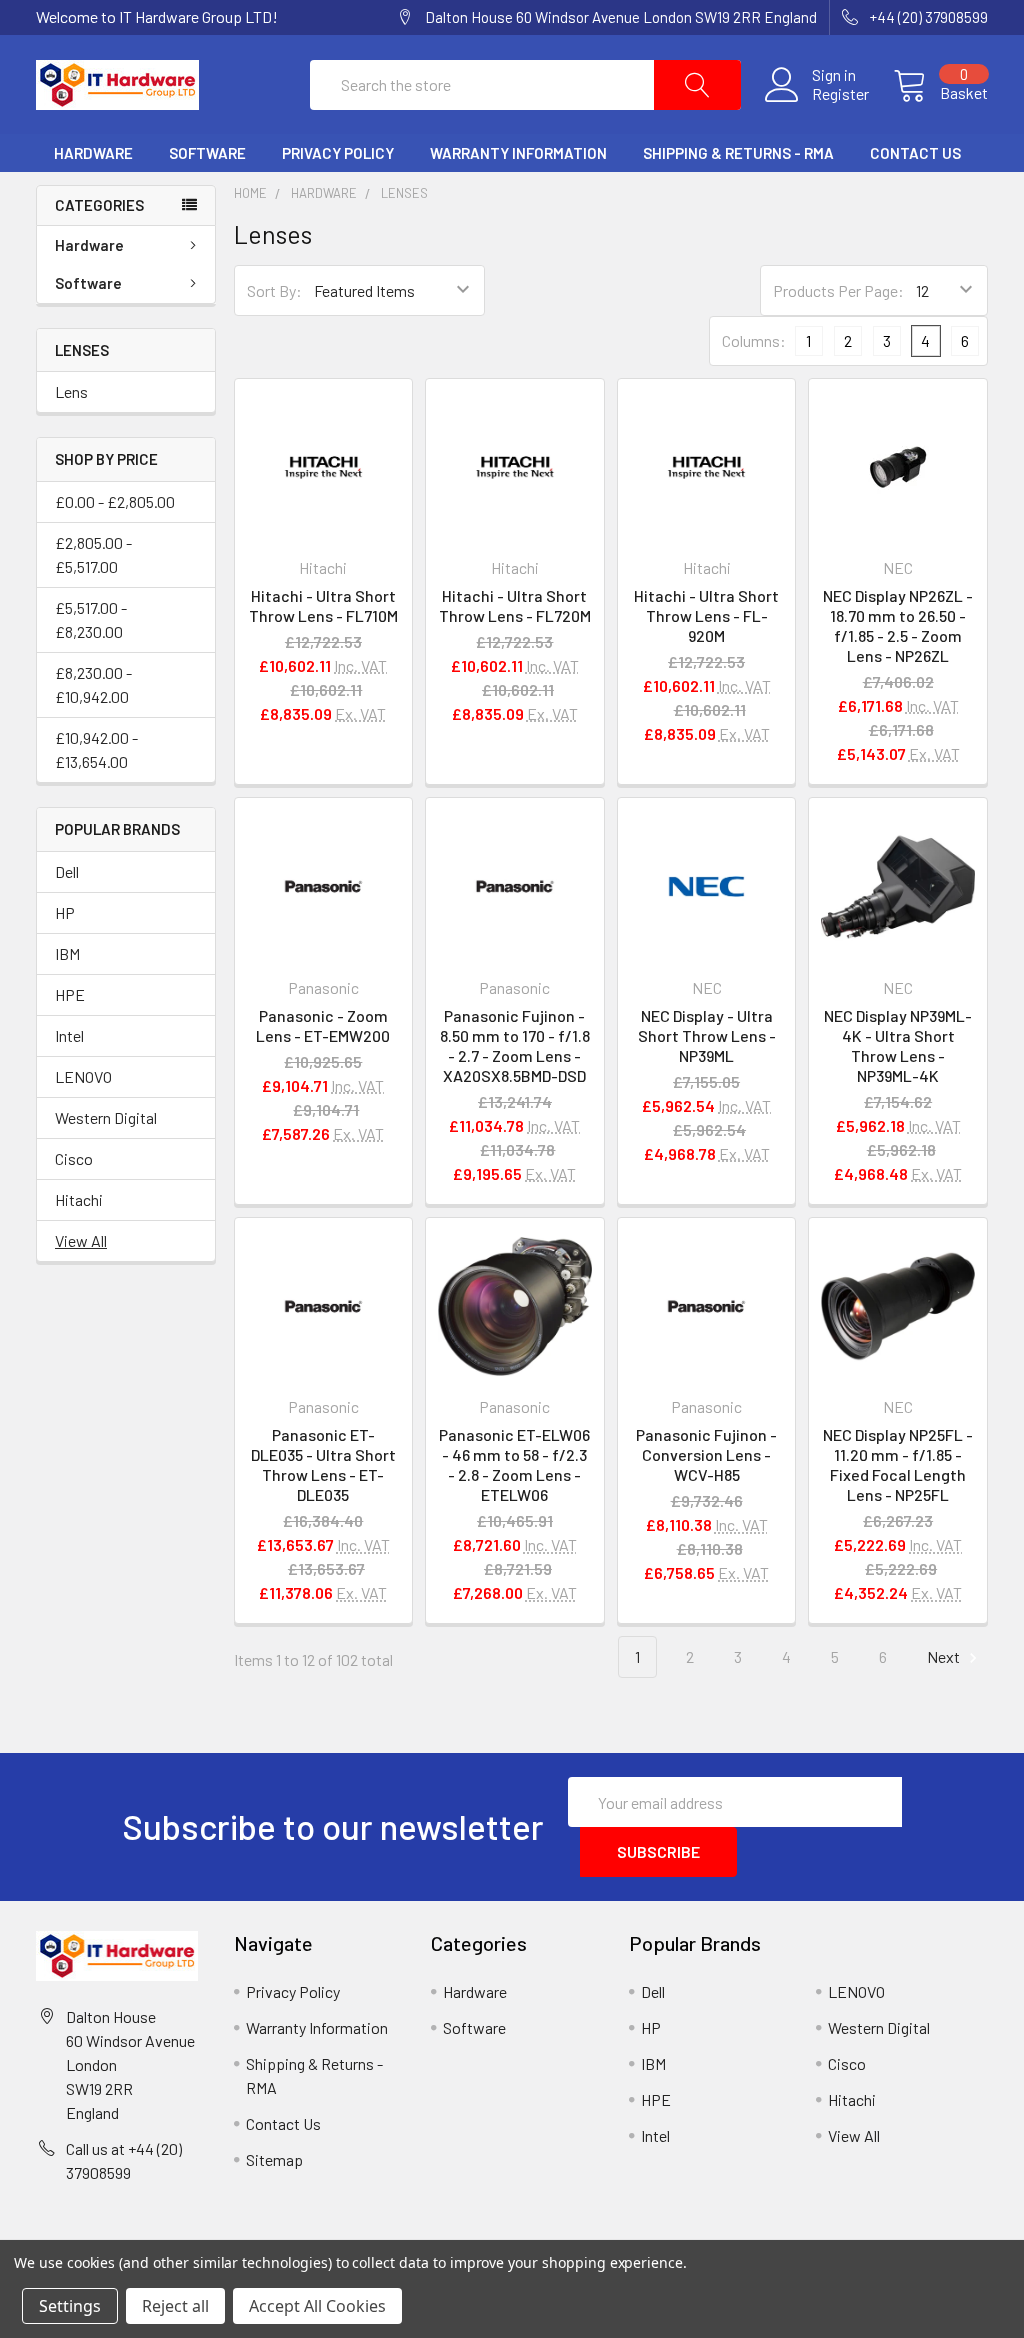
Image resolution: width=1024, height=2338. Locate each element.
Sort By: (274, 290)
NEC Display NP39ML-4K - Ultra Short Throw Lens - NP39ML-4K (898, 1045)
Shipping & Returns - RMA (738, 153)
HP (65, 912)
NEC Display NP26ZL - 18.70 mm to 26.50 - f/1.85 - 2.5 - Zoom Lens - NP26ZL (898, 625)
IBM (67, 953)
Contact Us (915, 153)
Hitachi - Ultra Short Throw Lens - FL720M (515, 605)
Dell (67, 871)
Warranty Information (518, 153)
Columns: (754, 340)
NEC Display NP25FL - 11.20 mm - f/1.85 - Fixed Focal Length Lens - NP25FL (898, 1464)
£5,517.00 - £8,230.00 (91, 619)
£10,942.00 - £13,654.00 (96, 749)
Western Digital (106, 1117)
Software (207, 153)
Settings (70, 2306)
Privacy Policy (338, 153)
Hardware (93, 153)
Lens (71, 391)
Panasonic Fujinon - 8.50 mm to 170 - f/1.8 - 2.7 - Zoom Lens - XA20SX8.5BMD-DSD (515, 1045)
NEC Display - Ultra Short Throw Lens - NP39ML (707, 1035)
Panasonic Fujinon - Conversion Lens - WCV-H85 (706, 1454)
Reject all (175, 2306)
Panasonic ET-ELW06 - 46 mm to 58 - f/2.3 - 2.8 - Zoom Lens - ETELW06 (514, 1464)
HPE (70, 994)
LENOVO (83, 1076)
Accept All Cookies (317, 2306)
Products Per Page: (838, 290)
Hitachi (79, 1199)
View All (81, 1240)
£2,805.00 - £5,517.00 (93, 554)
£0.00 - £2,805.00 (115, 501)
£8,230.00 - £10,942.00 (93, 684)
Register (840, 94)
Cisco (74, 1158)
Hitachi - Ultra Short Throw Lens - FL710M (323, 605)
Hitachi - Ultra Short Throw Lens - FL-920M (706, 615)
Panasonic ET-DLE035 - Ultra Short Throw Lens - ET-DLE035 (323, 1464)
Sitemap (274, 2159)
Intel (69, 1035)
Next (945, 1656)
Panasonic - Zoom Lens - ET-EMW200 (323, 1025)
